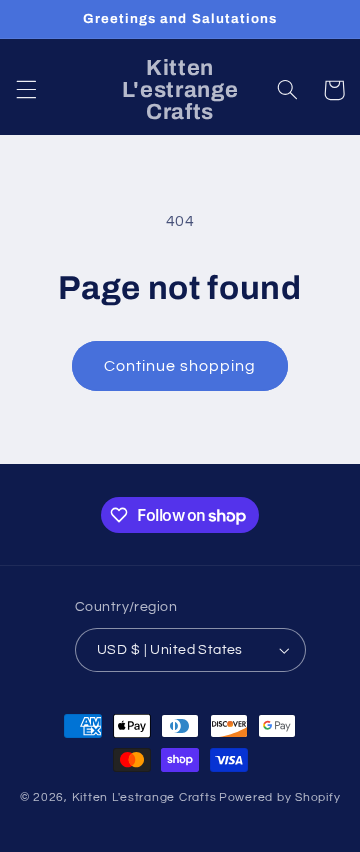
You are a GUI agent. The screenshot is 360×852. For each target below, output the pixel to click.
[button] (26, 90)
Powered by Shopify (279, 797)
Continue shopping (180, 366)
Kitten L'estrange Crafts (144, 797)
